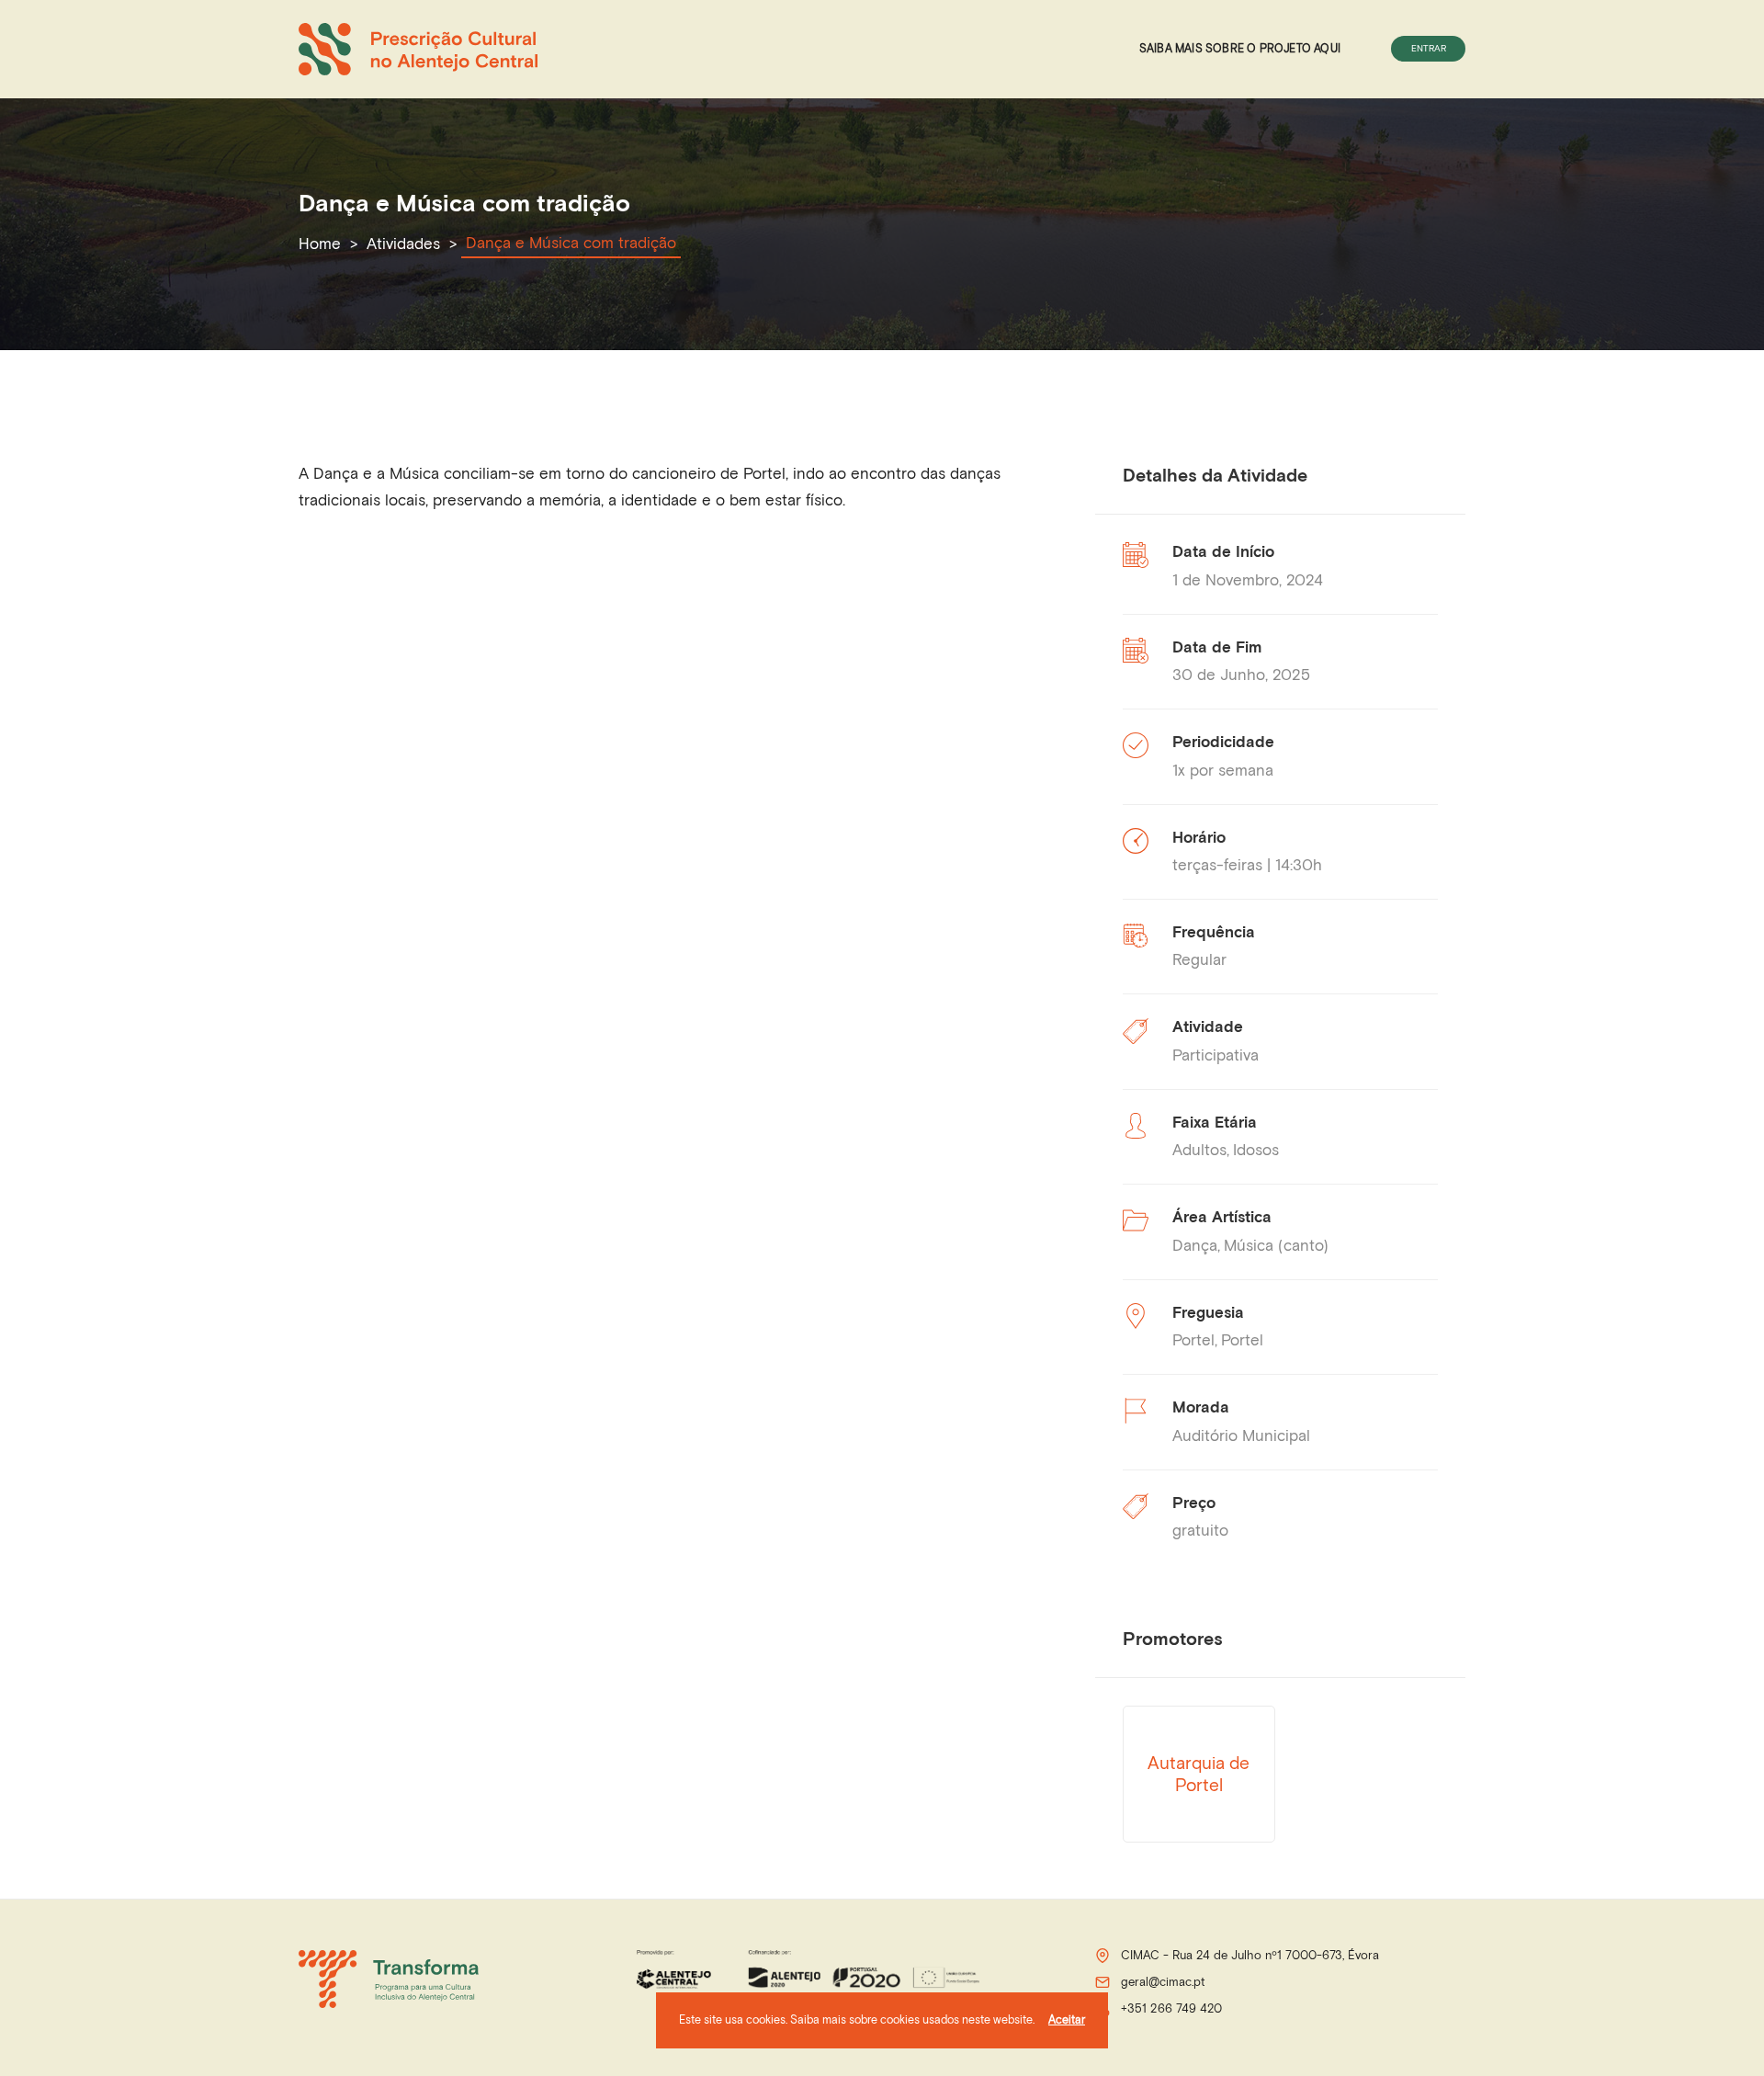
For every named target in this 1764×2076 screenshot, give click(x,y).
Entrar (1429, 48)
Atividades (403, 244)
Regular (1199, 959)
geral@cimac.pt (1163, 1982)
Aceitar (1067, 2019)
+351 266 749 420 (1171, 2008)
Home (320, 244)
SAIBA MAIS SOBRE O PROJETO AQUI (1240, 48)
